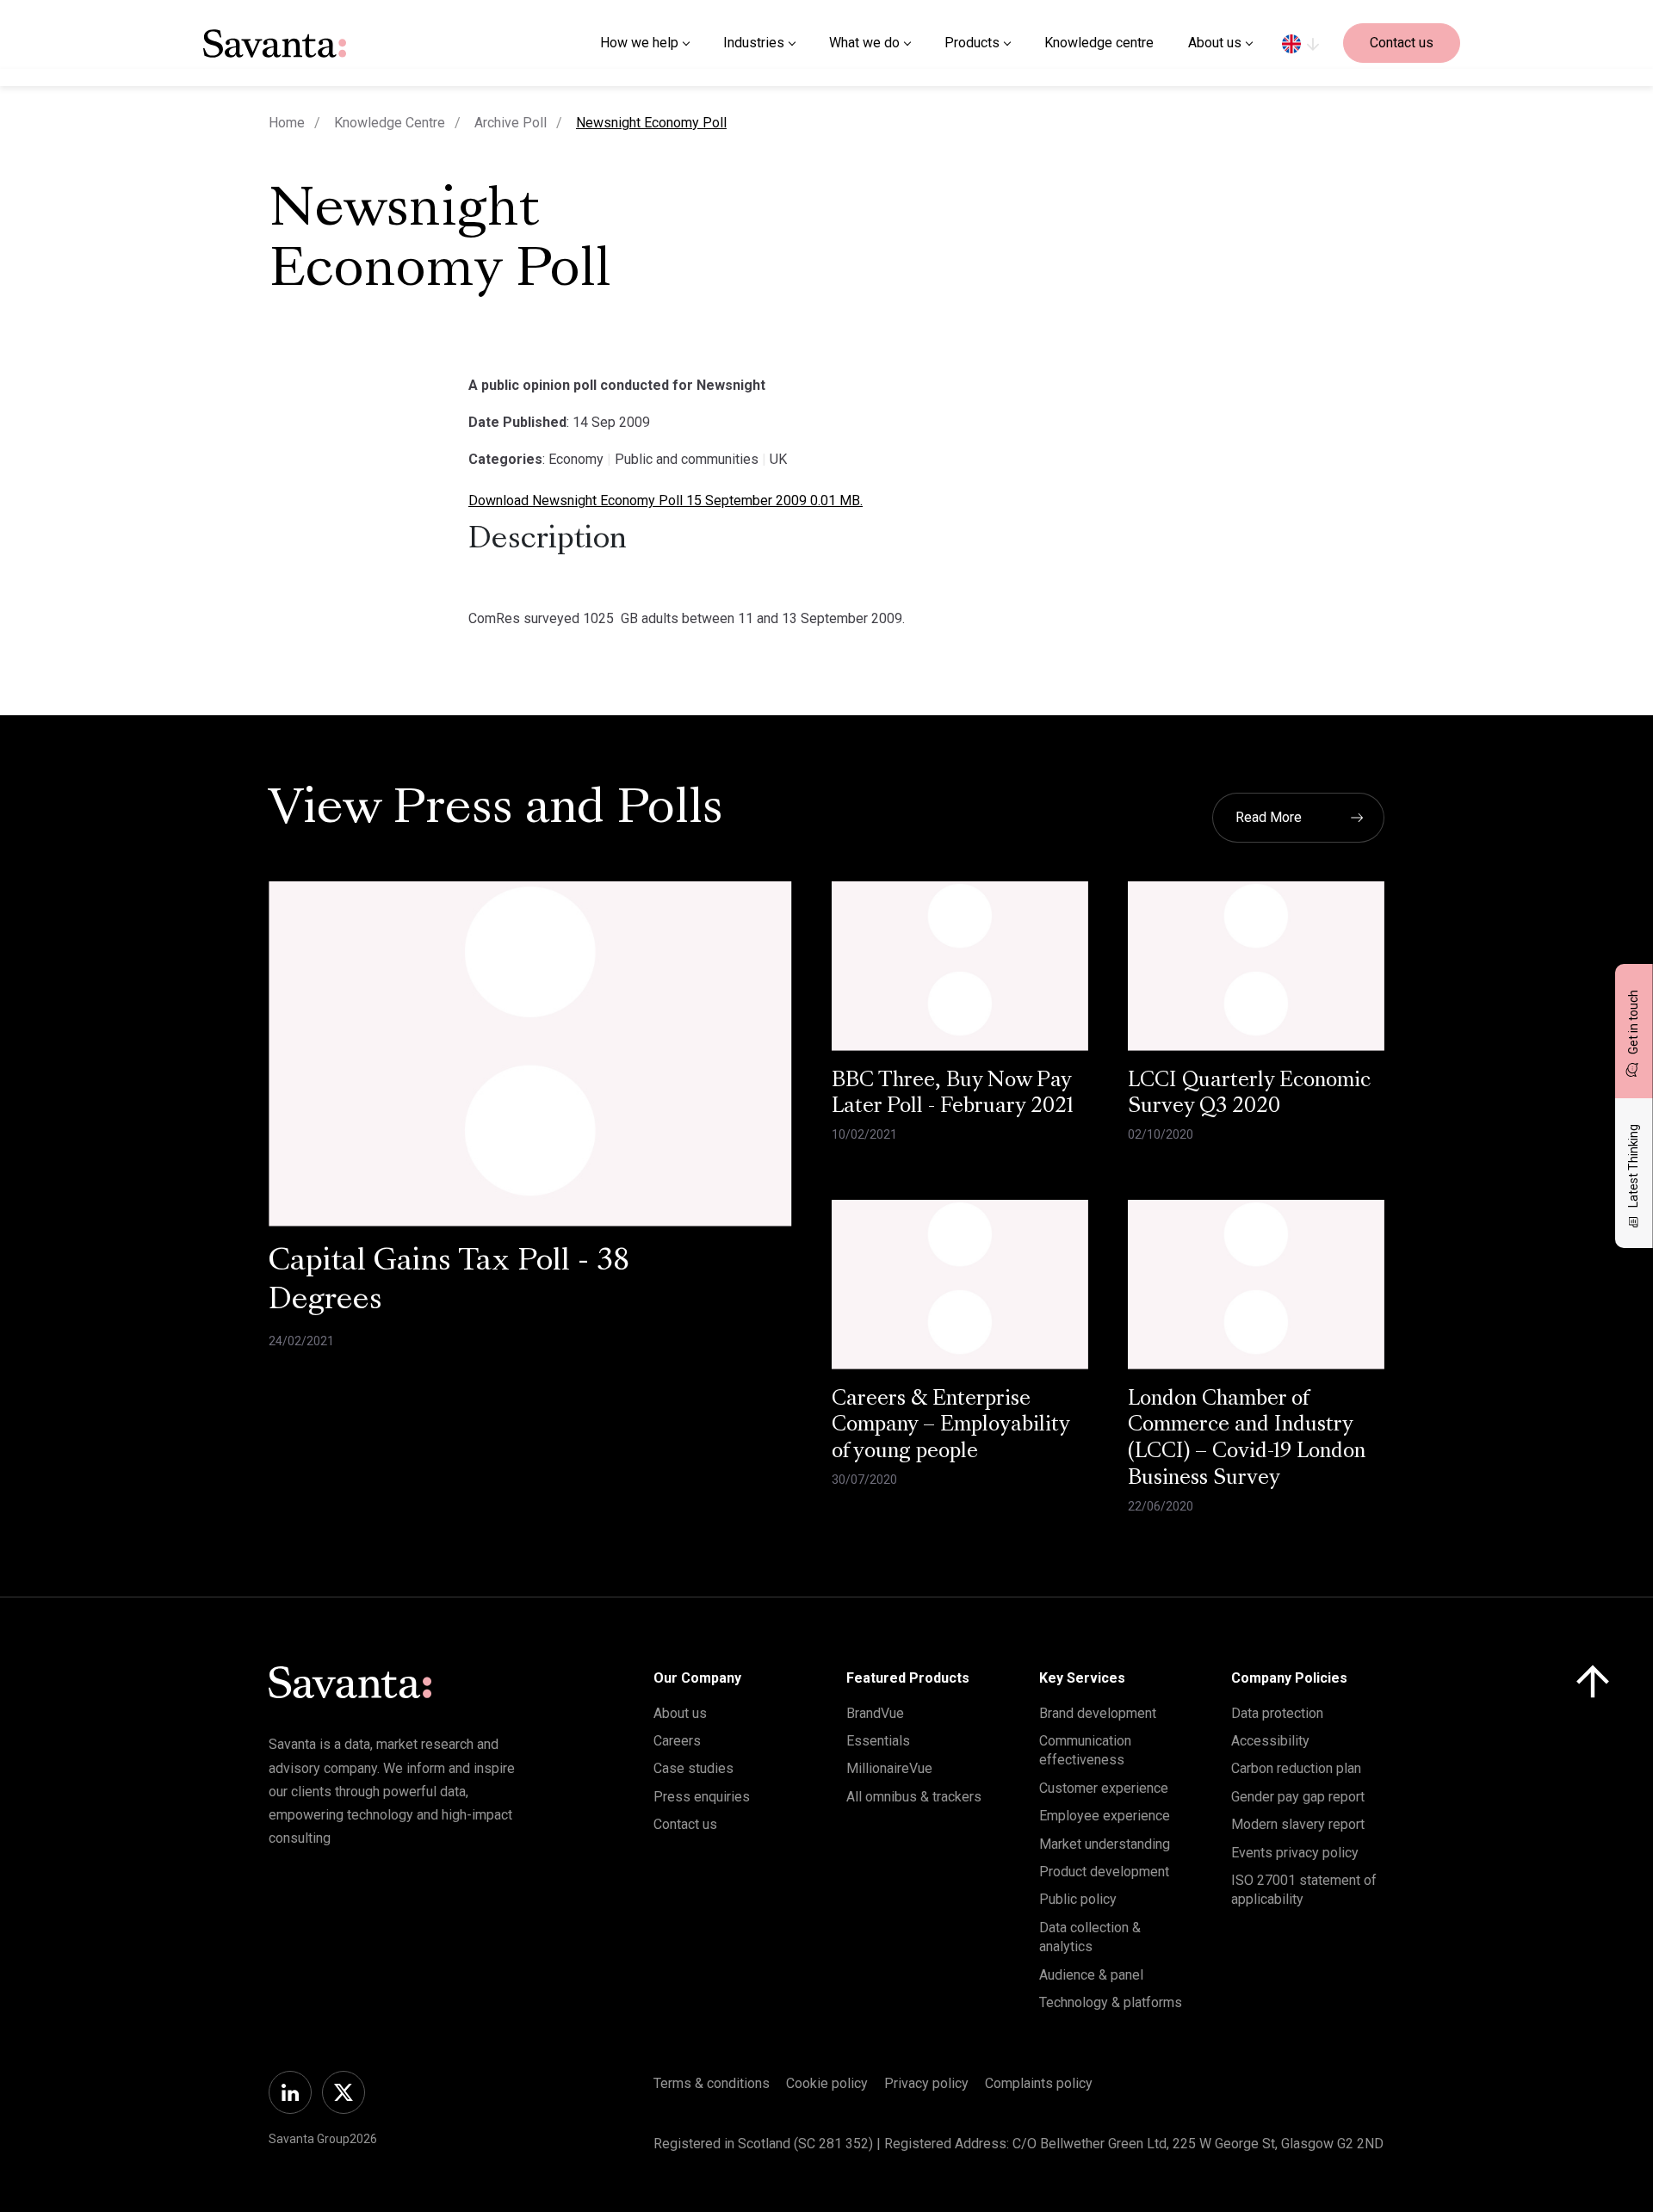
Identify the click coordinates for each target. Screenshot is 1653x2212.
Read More (1269, 817)
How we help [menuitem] (639, 43)
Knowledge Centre (390, 123)
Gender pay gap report (1298, 1797)
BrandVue (875, 1713)
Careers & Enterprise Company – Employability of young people (951, 1426)
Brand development (1098, 1713)
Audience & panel (1091, 1975)
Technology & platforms (1111, 2002)
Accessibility (1270, 1741)
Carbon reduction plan (1296, 1768)
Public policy (1078, 1899)
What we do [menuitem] (864, 43)
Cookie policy (827, 2083)
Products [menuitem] (972, 43)
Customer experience (1104, 1788)
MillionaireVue (889, 1768)
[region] (1300, 43)
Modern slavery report (1298, 1824)
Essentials (878, 1741)
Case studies (693, 1768)
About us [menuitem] (1215, 43)
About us (680, 1713)
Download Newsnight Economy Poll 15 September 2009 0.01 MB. (666, 500)
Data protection (1277, 1713)
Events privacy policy (1295, 1853)
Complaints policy (1039, 2083)
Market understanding (1105, 1844)
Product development (1104, 1872)
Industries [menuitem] (754, 43)
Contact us (1402, 43)
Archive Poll (511, 123)
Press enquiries (702, 1797)
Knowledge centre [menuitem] (1099, 43)
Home (287, 123)
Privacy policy (926, 2083)
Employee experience (1105, 1816)
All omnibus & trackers (914, 1797)
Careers (677, 1741)
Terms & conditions (712, 2083)
